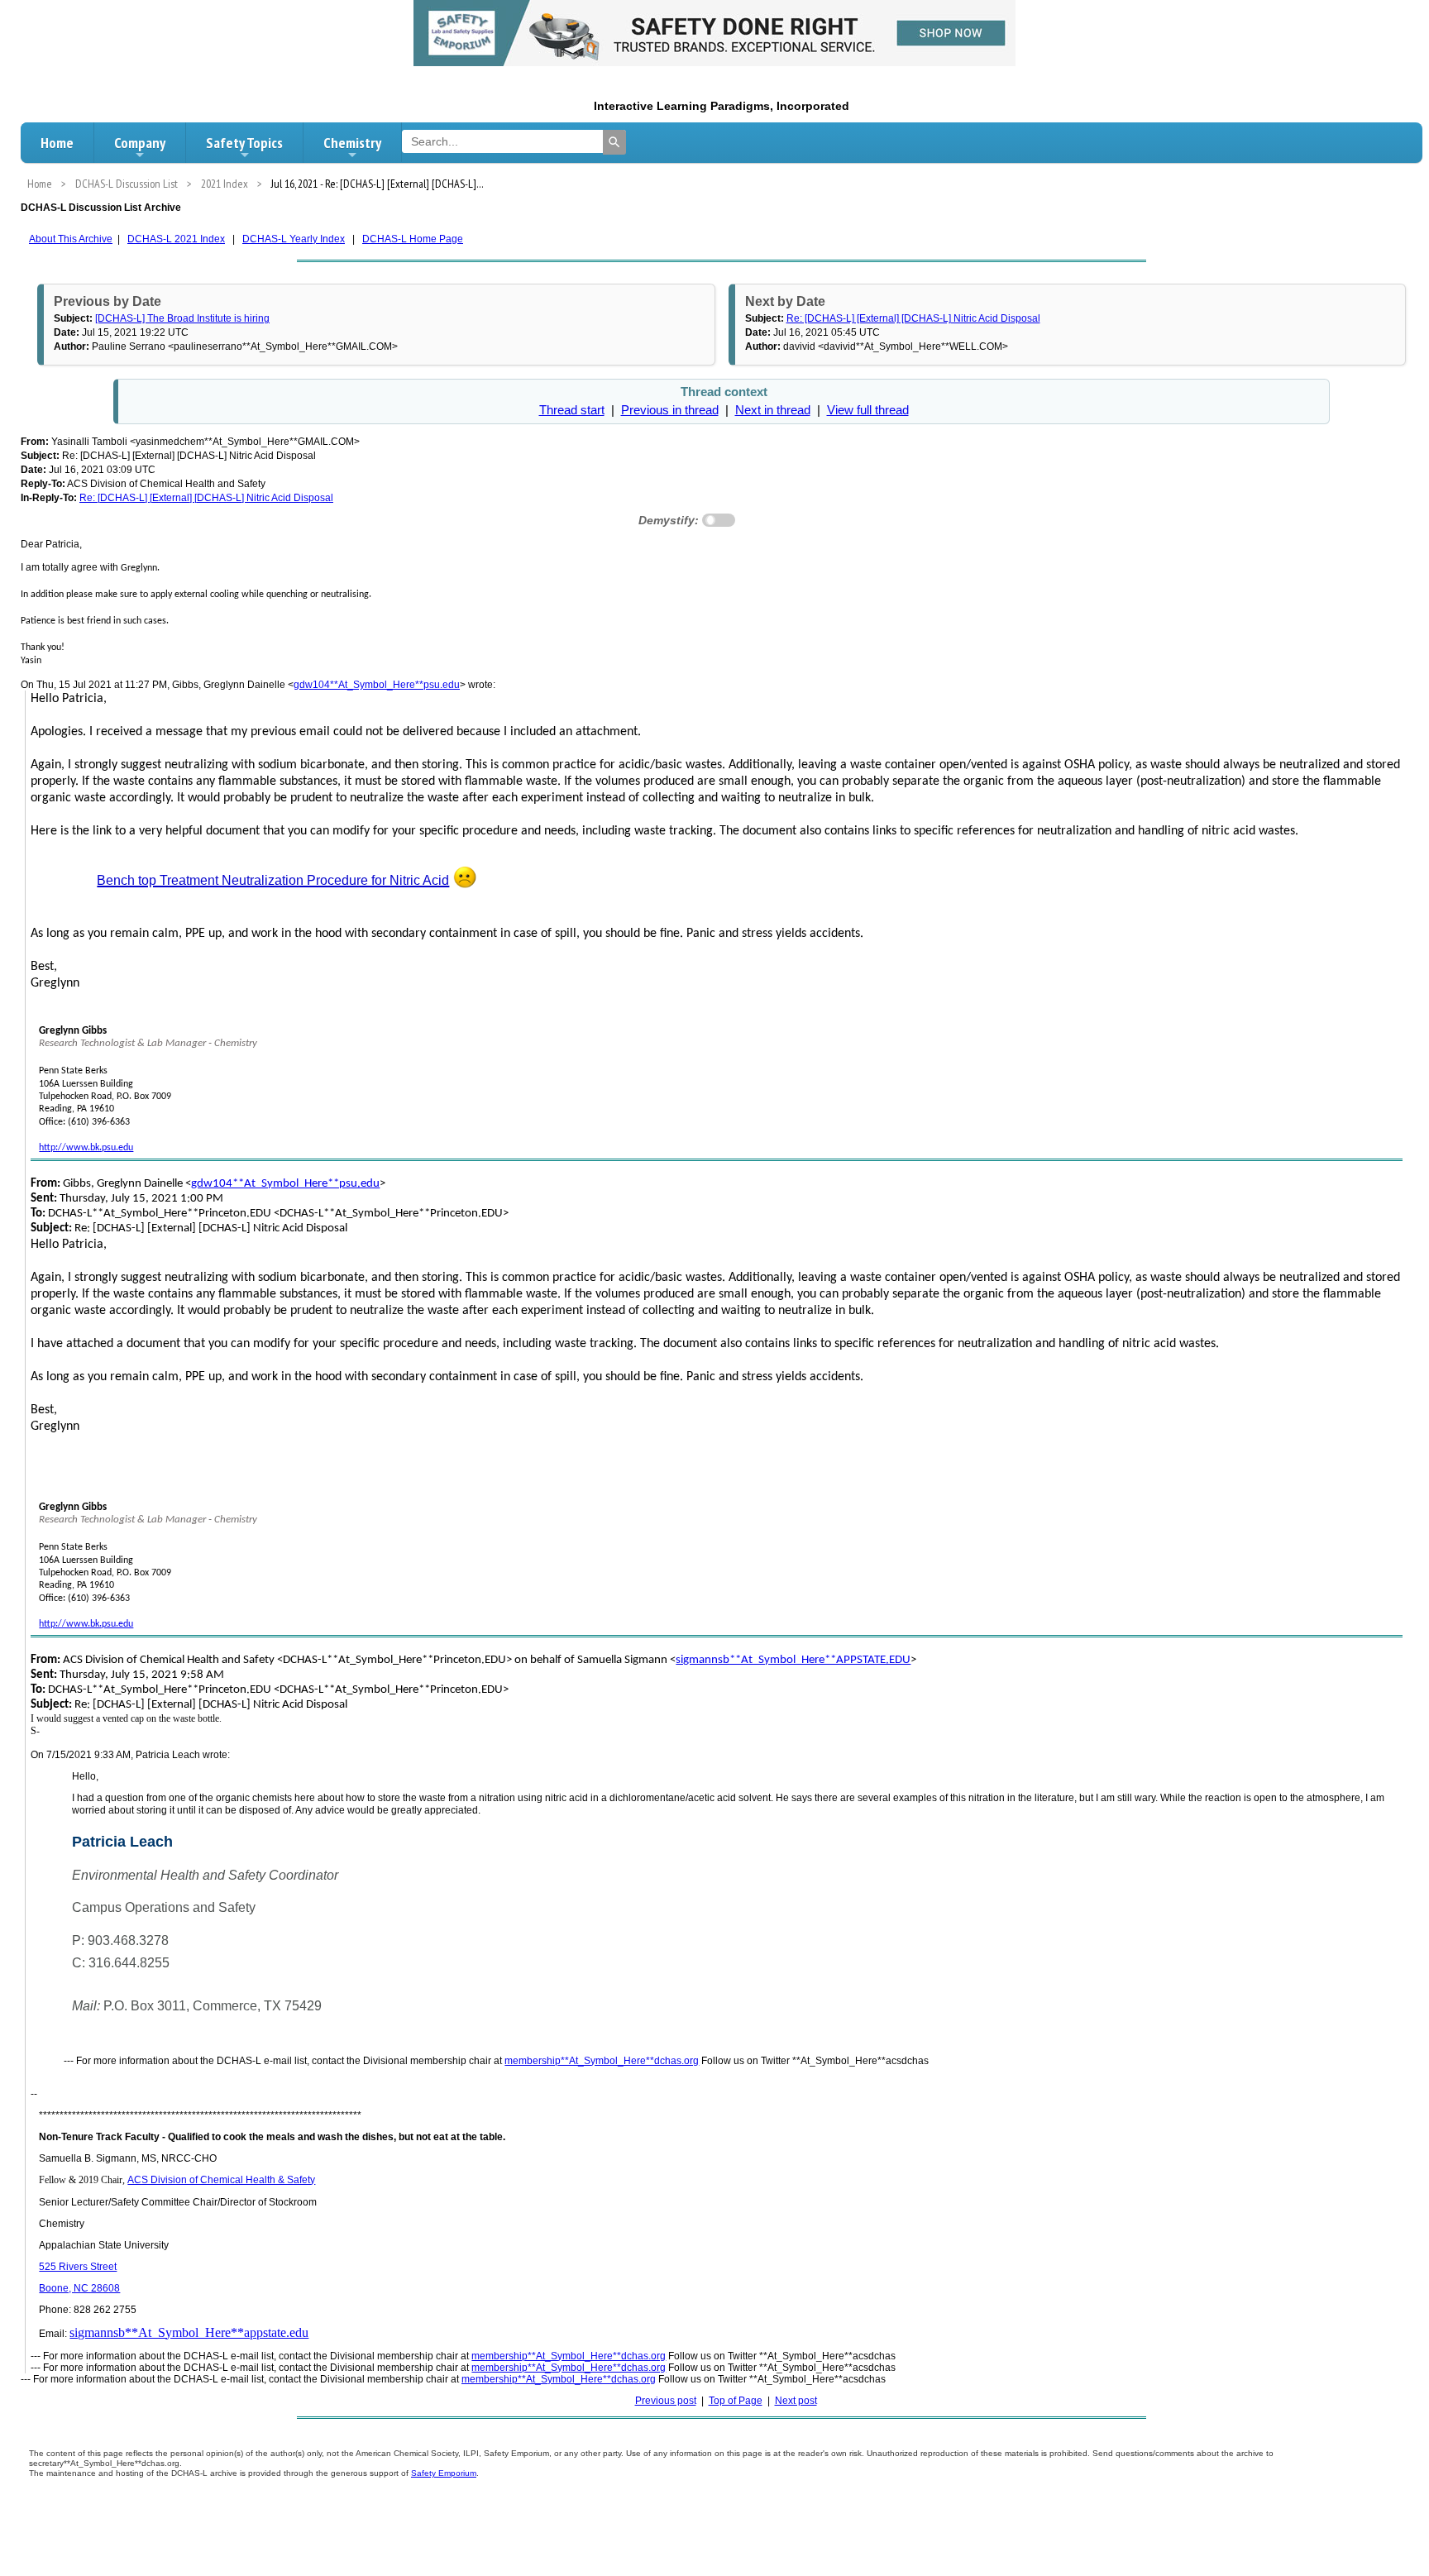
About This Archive (71, 239)
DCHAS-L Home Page (413, 239)
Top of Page (736, 2401)
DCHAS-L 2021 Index (176, 239)
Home (57, 143)
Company (140, 143)
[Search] (614, 142)
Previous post (666, 2401)
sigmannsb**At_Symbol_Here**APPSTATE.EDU (793, 1660)
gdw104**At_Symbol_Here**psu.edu (377, 685)
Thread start (572, 410)
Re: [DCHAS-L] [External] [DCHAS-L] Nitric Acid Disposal (913, 318)
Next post (796, 2401)
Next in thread (773, 410)
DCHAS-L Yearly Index (294, 239)
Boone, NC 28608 (79, 2288)
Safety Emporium (444, 2473)
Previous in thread (670, 410)
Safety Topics (244, 143)
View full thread (868, 410)
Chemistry (352, 143)
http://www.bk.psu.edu (86, 1148)
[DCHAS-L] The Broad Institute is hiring (182, 318)
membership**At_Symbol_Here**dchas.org (602, 2061)
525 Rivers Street (78, 2267)
